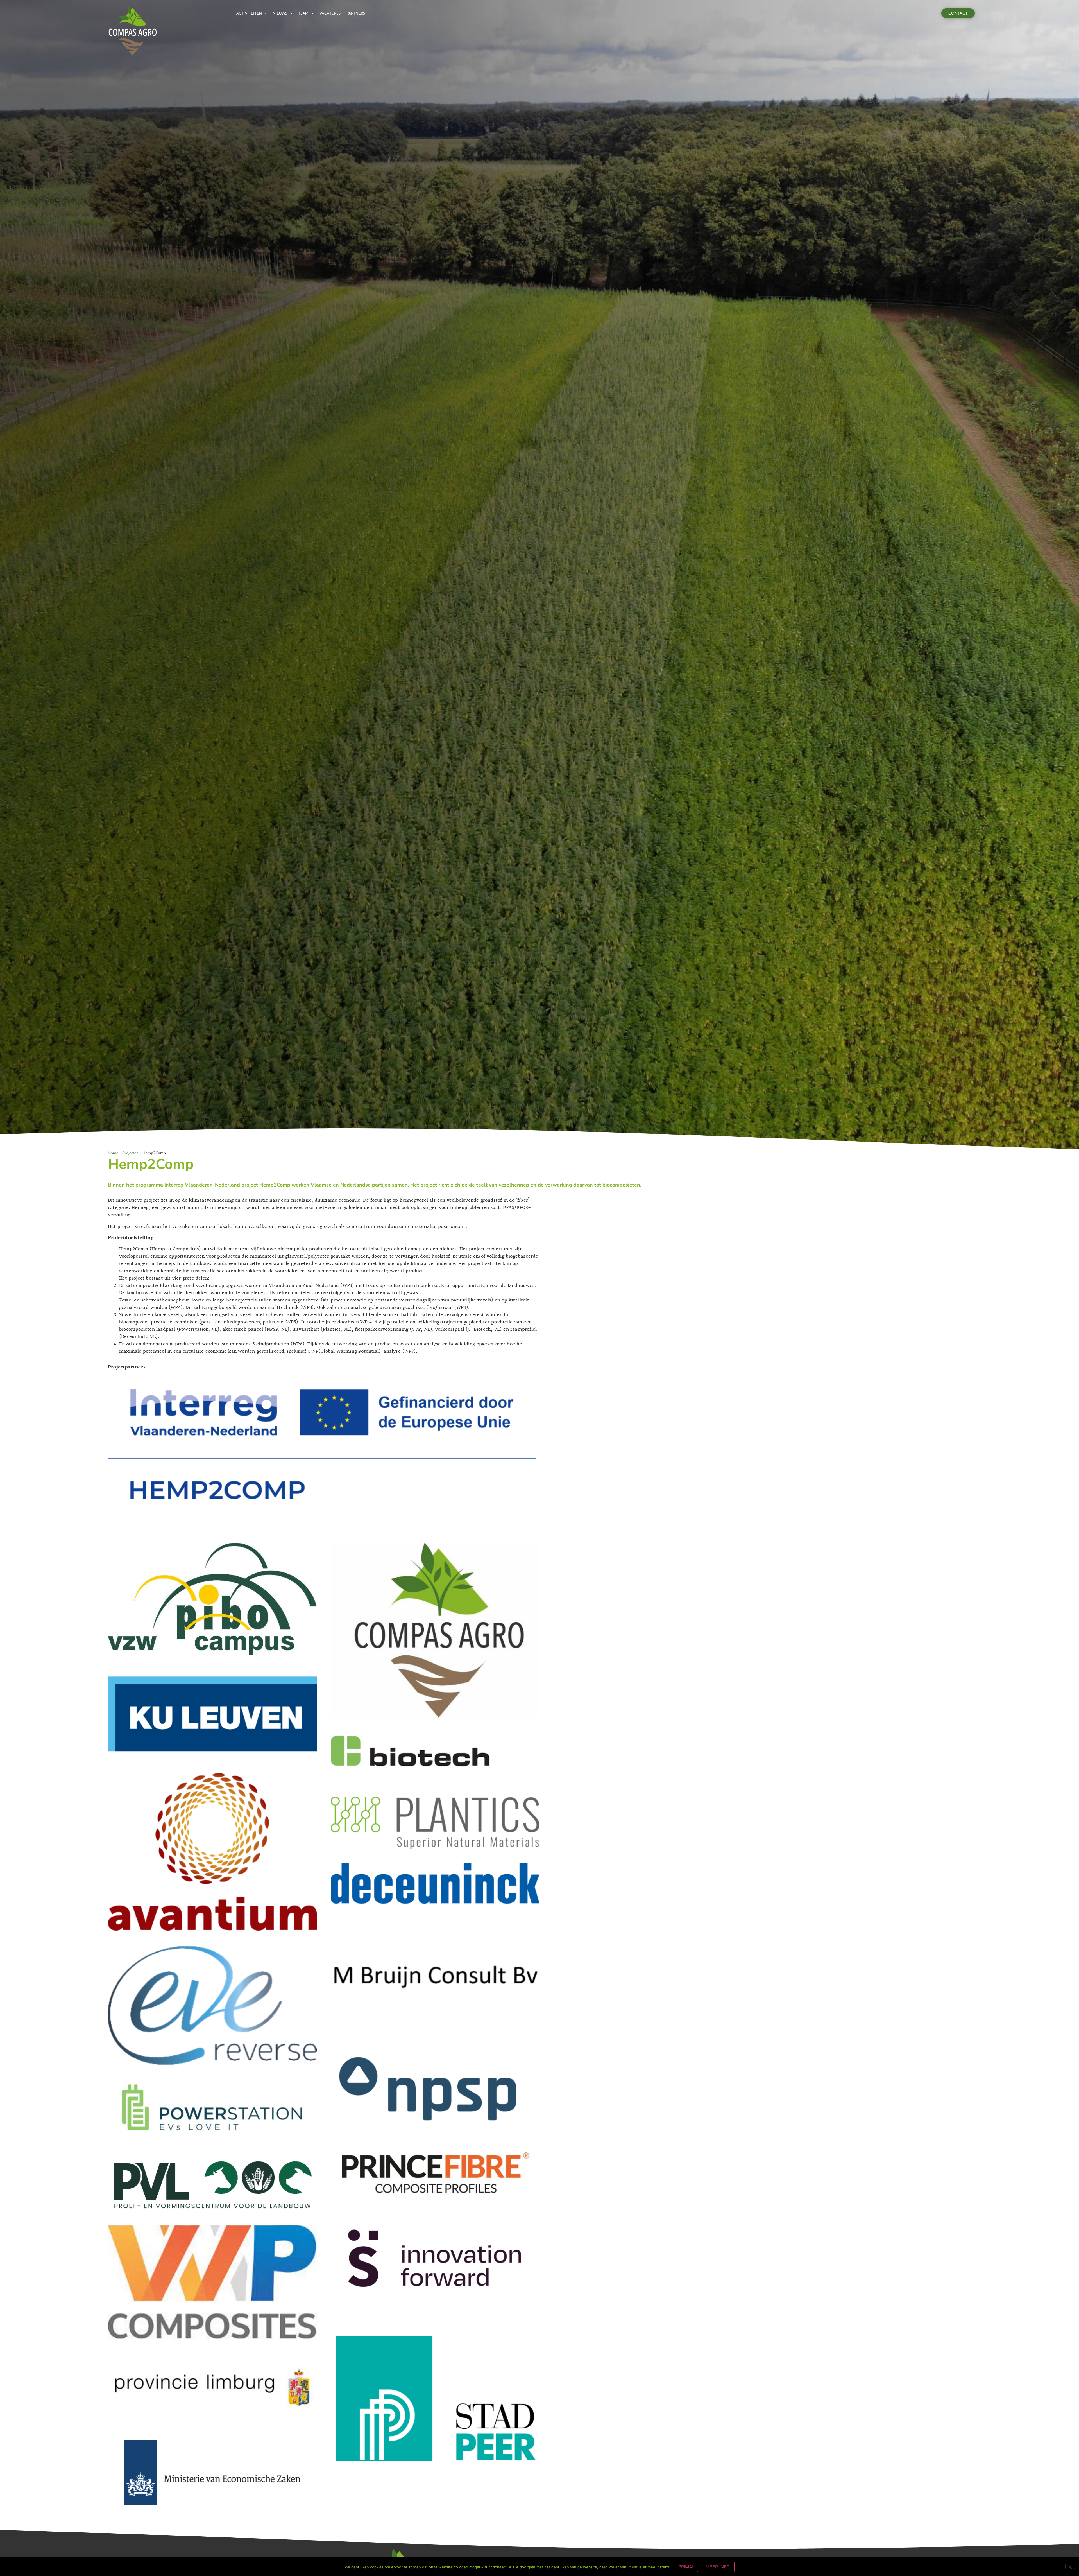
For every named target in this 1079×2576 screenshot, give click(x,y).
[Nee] (1070, 2566)
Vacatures (330, 13)
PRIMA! (686, 2567)
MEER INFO (718, 2567)
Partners (356, 13)
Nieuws (280, 13)
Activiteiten (249, 13)
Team (303, 13)
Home (113, 1153)
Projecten (130, 1153)
